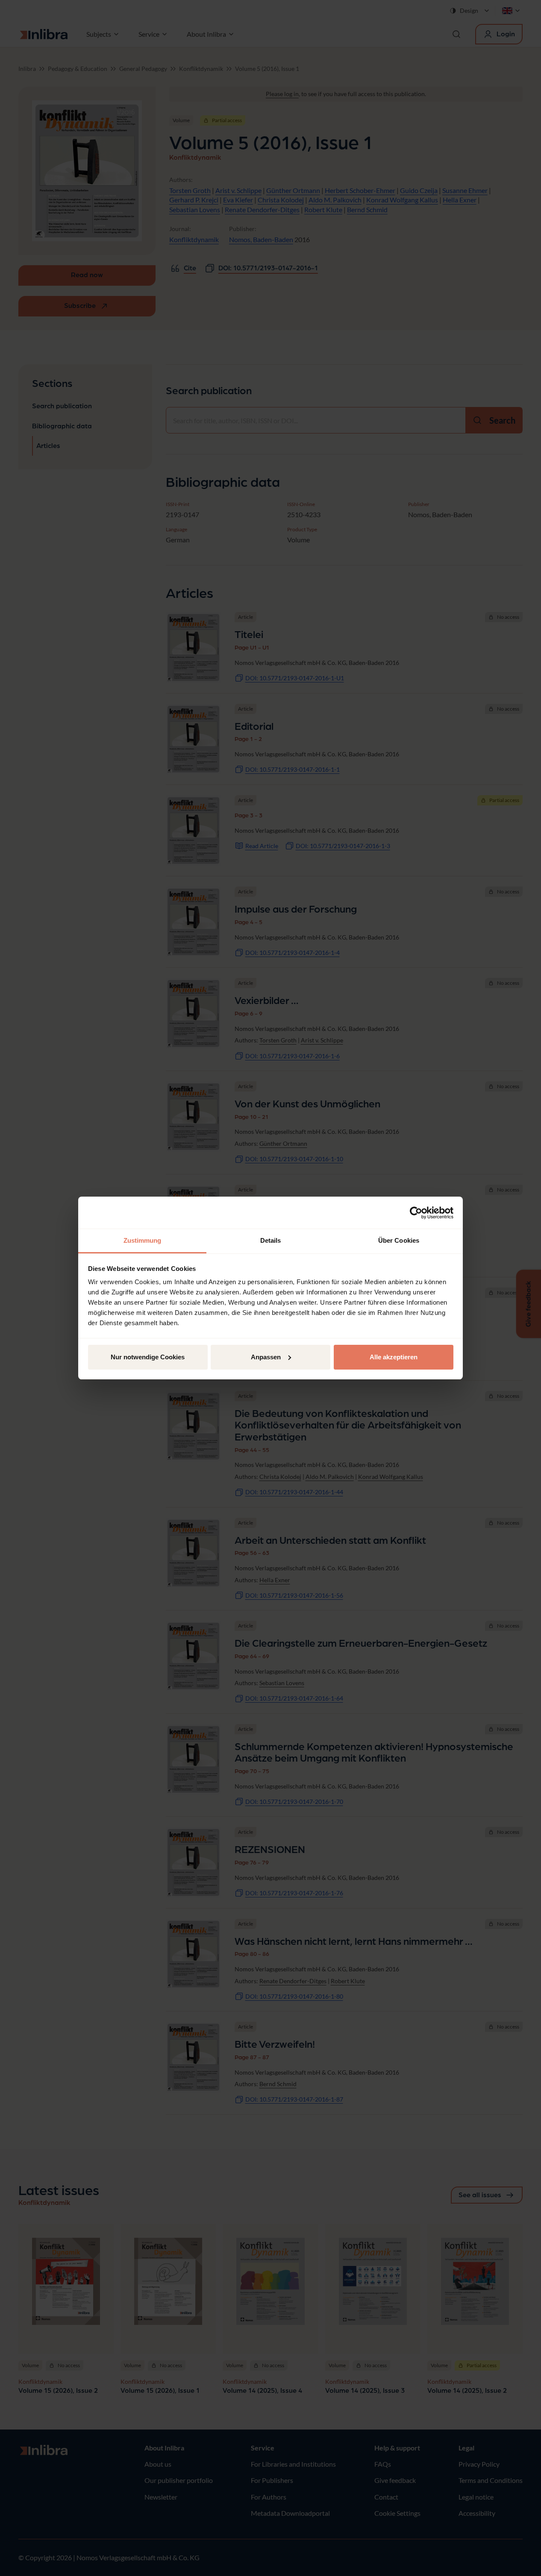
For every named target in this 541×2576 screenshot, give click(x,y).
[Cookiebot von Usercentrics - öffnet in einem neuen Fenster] (416, 1213)
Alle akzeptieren (394, 1357)
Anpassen (266, 1357)
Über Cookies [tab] (399, 1240)
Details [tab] (271, 1240)
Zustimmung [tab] (143, 1240)
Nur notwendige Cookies (148, 1357)
